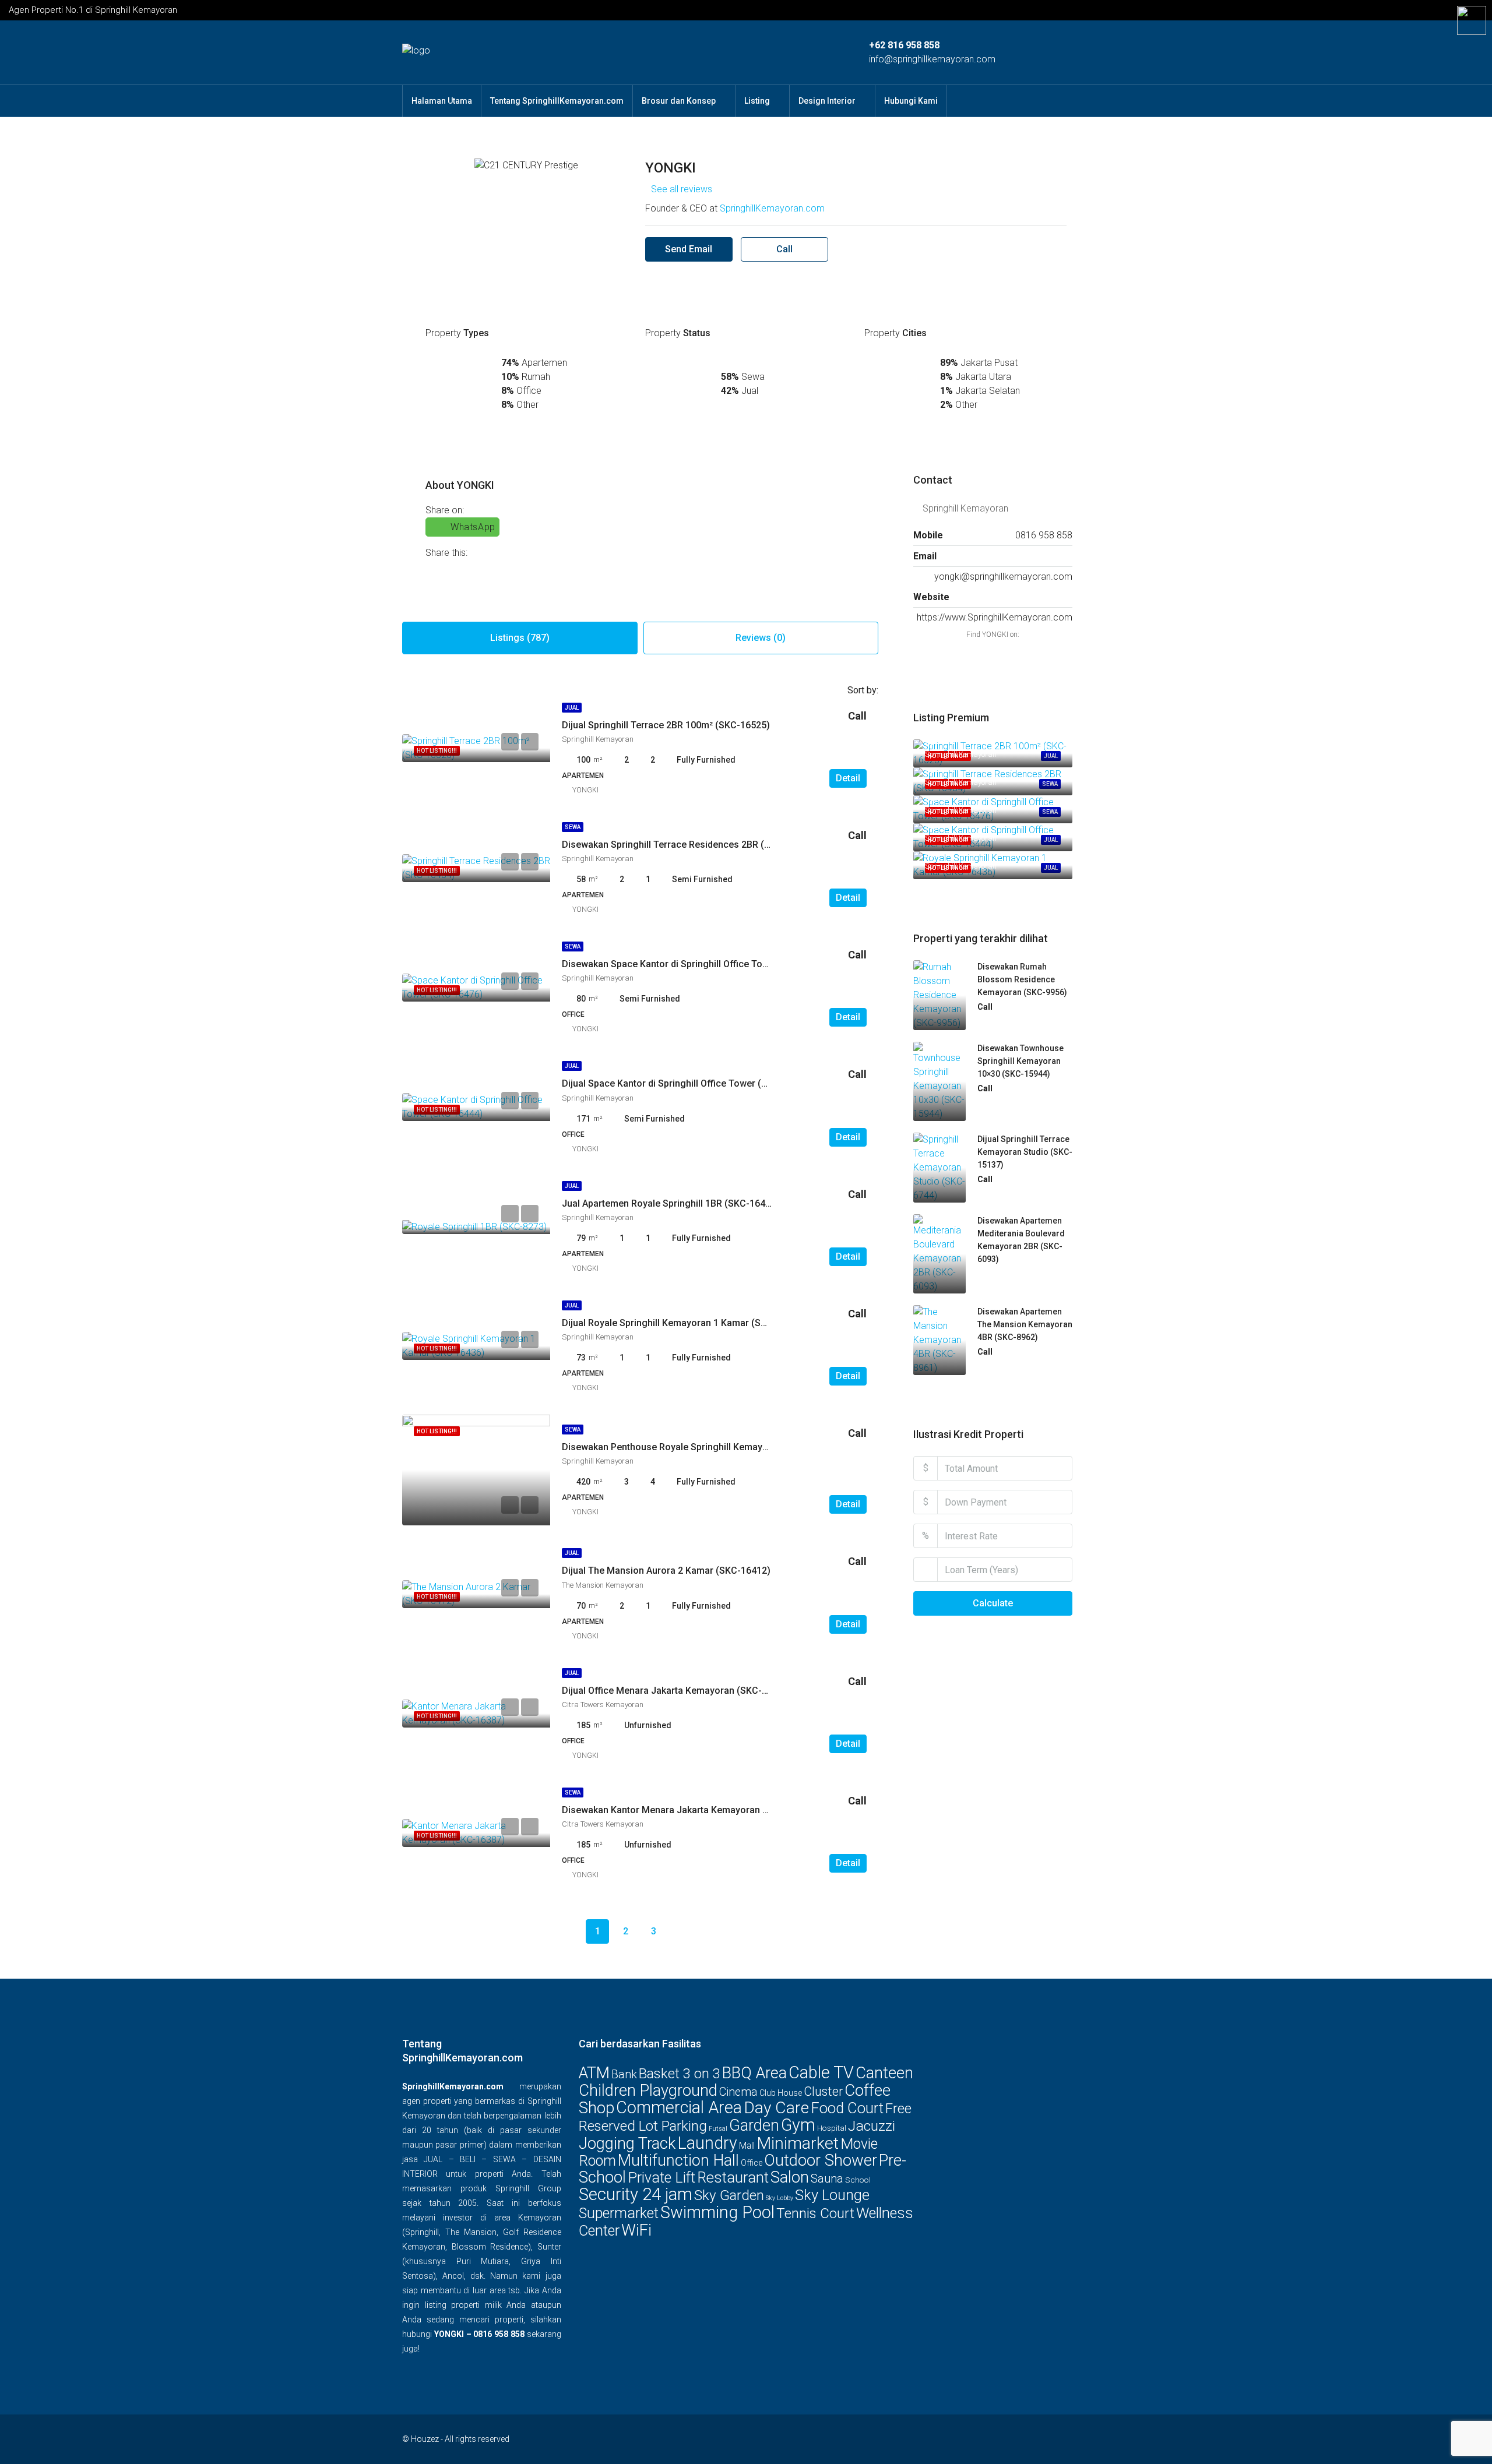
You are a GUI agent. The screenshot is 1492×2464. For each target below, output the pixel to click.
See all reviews (682, 189)
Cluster (823, 2091)
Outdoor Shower (821, 2160)
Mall (747, 2146)
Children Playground (648, 2091)
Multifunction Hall (678, 2160)
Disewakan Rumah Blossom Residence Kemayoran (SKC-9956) (1022, 979)
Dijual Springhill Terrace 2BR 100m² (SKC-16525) (666, 725)
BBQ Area (754, 2073)
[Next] (681, 1931)
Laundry (707, 2143)
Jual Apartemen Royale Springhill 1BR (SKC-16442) (671, 1203)
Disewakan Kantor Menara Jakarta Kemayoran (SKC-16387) (689, 1810)
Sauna (827, 2179)
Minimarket (798, 2143)
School (858, 2180)
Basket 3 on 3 (680, 2074)
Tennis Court (815, 2213)
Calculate (993, 1603)
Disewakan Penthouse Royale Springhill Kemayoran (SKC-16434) (701, 1447)
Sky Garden (729, 2195)
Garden (754, 2125)
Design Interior (827, 101)
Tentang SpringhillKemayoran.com (557, 101)
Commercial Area (679, 2107)
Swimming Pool (717, 2212)
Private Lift (661, 2178)
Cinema (738, 2092)
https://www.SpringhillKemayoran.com (995, 617)
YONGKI (585, 790)
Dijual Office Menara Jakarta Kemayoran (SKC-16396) (677, 1691)
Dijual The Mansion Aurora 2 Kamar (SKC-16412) (666, 1571)
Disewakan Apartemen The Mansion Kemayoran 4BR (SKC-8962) (1025, 1324)
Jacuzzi (872, 2126)
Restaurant (733, 2178)
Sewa (573, 827)
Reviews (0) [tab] (761, 638)
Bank (624, 2075)
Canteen (884, 2073)
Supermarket (619, 2213)
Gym (798, 2125)
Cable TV (821, 2072)
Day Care (776, 2108)
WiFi (636, 2230)
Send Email (689, 249)
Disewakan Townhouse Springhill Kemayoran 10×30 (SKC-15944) (1021, 1061)
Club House (781, 2093)
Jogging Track (627, 2144)
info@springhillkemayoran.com (932, 59)
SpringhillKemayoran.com (772, 208)
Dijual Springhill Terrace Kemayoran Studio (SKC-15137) (1025, 1152)
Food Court (847, 2108)
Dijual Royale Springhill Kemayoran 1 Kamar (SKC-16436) (684, 1323)
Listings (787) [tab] (520, 638)
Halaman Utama (442, 101)
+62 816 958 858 (904, 45)
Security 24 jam (636, 2194)
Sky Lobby (780, 2198)
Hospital (832, 2128)
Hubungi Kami (911, 101)
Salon (790, 2177)
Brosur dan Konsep (679, 101)
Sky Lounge (832, 2195)
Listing (757, 101)
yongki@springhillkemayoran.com (1003, 577)
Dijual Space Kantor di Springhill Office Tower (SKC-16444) (687, 1083)
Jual (572, 708)
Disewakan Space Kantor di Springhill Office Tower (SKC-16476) (699, 964)
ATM (594, 2073)
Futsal (718, 2129)
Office (752, 2163)
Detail (848, 778)
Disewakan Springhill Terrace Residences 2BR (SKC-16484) (689, 845)
